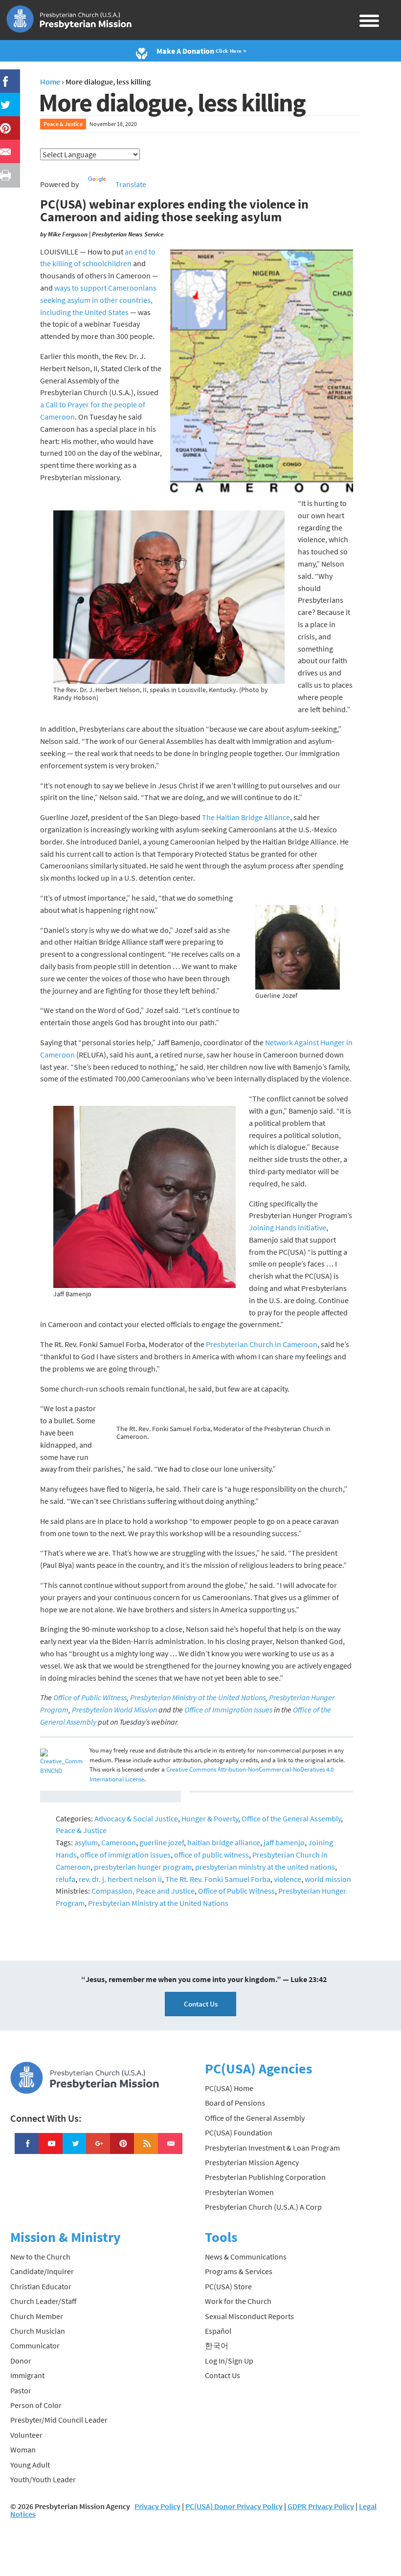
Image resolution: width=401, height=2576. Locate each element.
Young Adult (30, 2465)
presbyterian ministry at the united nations (265, 1867)
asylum (86, 1842)
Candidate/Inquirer (42, 2271)
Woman (23, 2449)
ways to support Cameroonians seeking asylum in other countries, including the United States (98, 300)
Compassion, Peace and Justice (143, 1891)
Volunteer (26, 2435)
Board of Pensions (235, 2103)
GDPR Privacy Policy (321, 2506)
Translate (131, 184)
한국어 (217, 2345)
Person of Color (36, 2405)
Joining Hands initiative (288, 1227)
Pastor (21, 2390)
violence (288, 1879)
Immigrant (27, 2375)
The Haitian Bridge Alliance (246, 817)
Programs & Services (239, 2271)
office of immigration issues (125, 1855)
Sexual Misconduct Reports (249, 2316)
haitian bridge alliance (224, 1842)
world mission (328, 1879)
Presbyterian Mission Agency (252, 2162)
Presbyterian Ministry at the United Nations (198, 1697)
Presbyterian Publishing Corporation (265, 2177)
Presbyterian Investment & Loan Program (272, 2148)
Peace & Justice (63, 124)
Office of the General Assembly (291, 1818)
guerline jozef (162, 1842)
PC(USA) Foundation (239, 2133)
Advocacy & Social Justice (136, 1818)
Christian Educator (41, 2286)
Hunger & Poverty (210, 1818)
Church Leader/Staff (43, 2301)
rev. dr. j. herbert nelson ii (120, 1879)
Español (218, 2331)
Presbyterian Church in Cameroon (262, 1344)
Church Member (37, 2316)
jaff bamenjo (284, 1842)
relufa (66, 1879)
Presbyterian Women (239, 2192)
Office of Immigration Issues (228, 1710)
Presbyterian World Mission (114, 1710)
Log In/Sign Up (229, 2361)
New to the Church (40, 2257)
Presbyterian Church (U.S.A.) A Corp (263, 2207)
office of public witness (212, 1855)
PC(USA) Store (228, 2286)
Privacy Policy (157, 2506)
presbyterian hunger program (143, 1867)
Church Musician (38, 2331)
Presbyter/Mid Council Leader (59, 2420)
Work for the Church (238, 2301)
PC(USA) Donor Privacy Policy (234, 2506)
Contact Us (201, 2004)
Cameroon (119, 1842)
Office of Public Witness (90, 1697)
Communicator (35, 2345)
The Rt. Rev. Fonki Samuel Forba (218, 1879)
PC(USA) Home (229, 2088)
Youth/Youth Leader (43, 2479)
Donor (21, 2361)
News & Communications (246, 2257)
